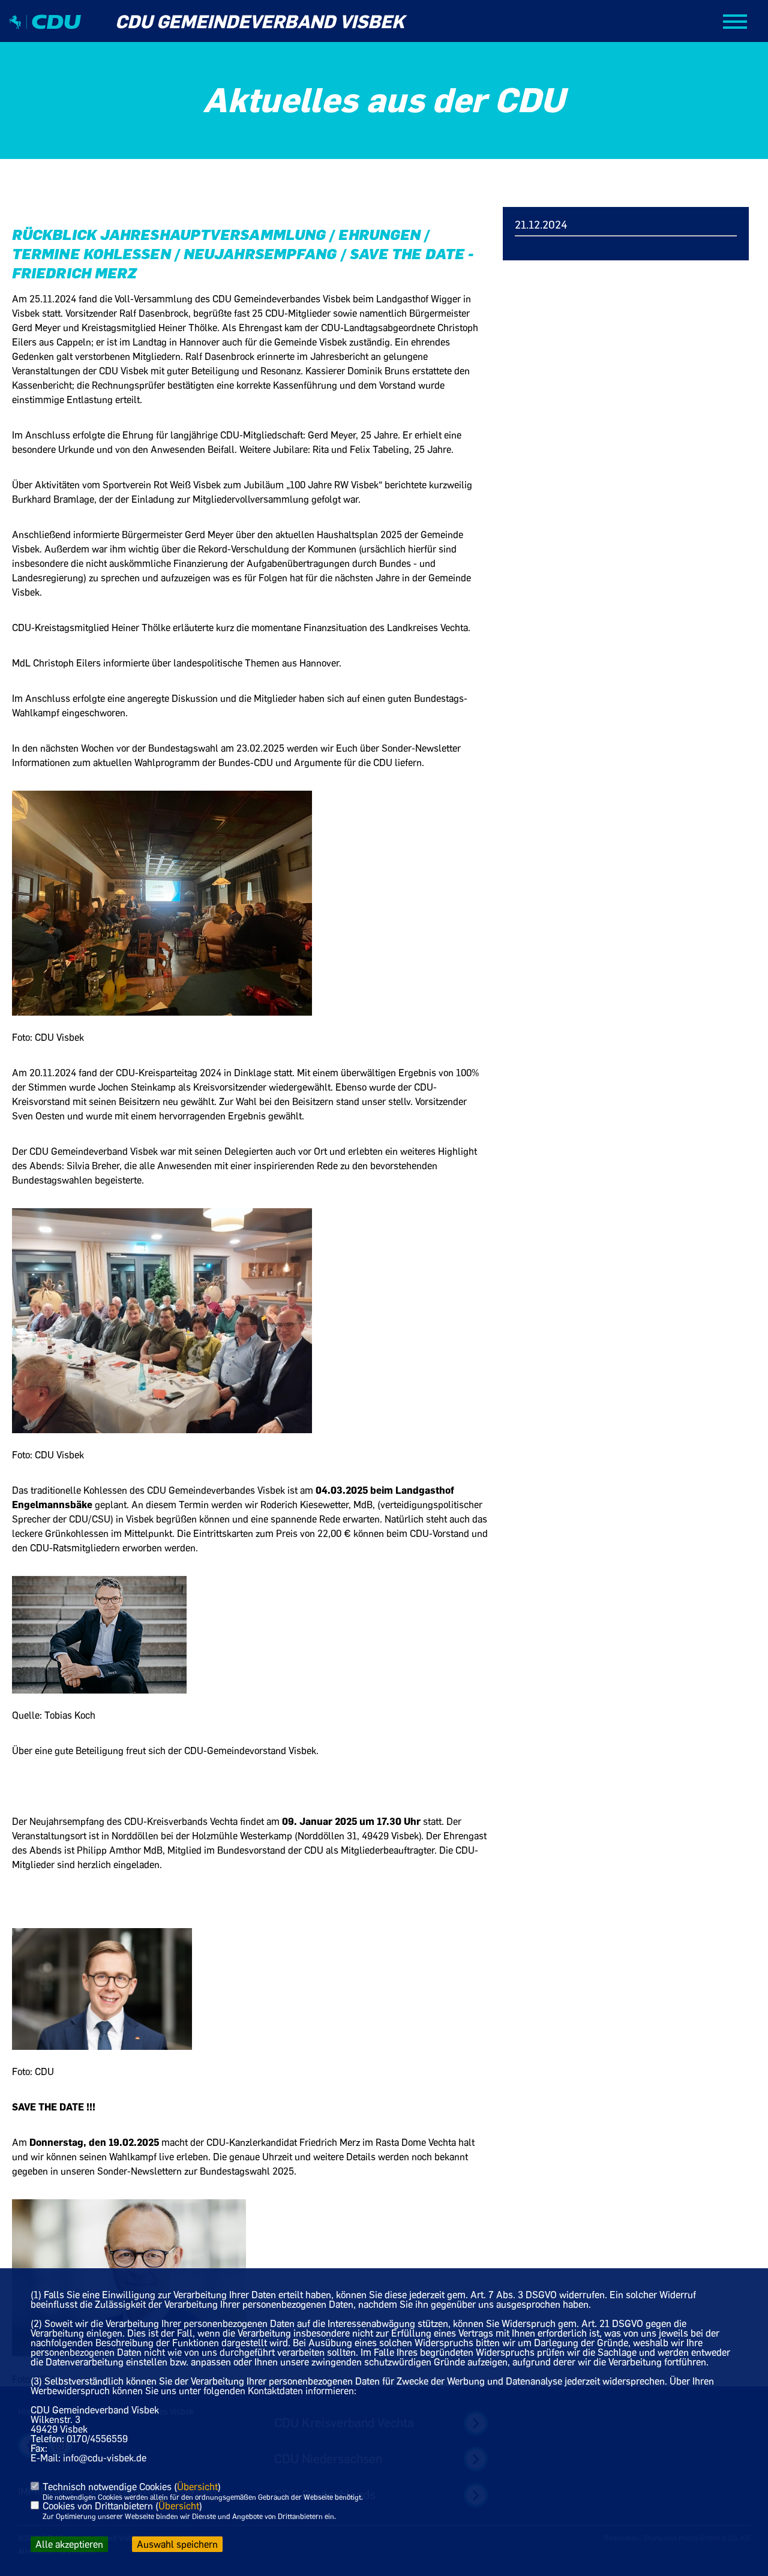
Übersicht (197, 2487)
